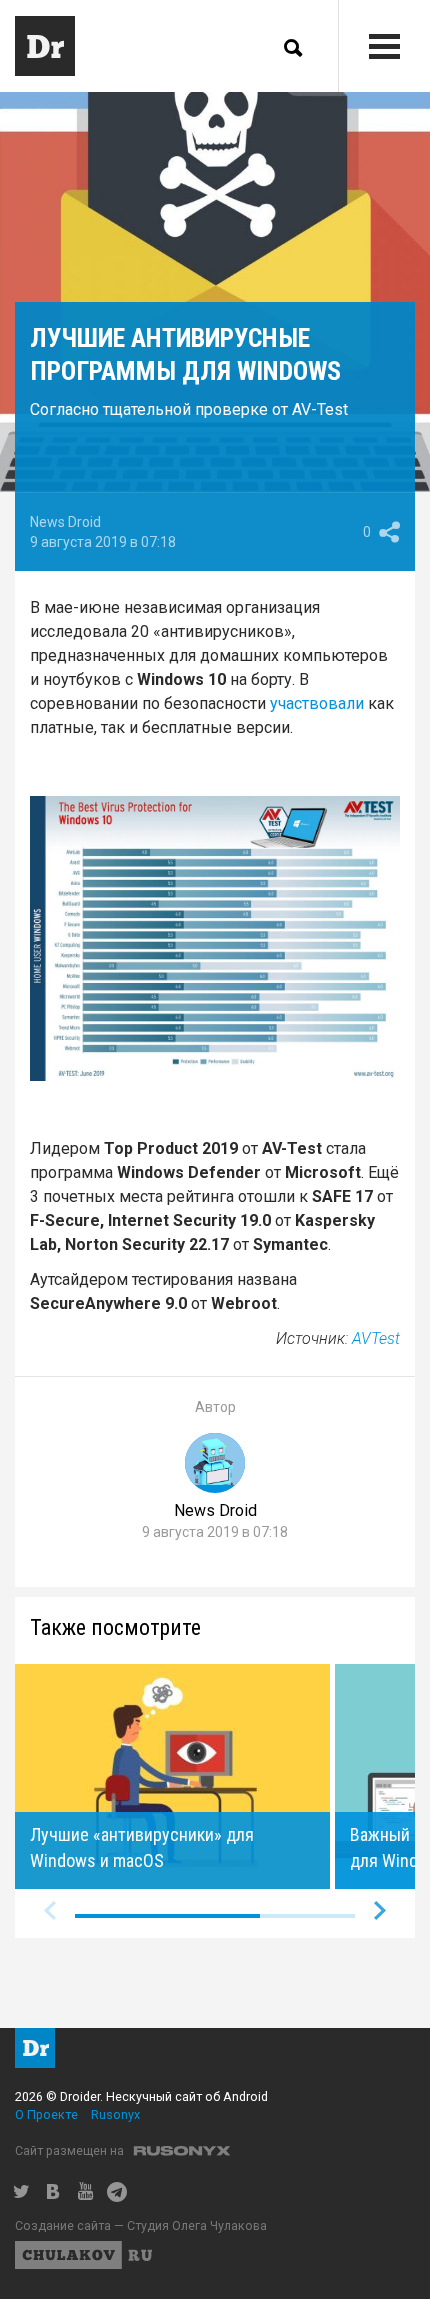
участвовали (317, 703)
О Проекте (46, 2114)
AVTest (376, 1338)
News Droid (65, 522)
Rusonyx (115, 2114)
